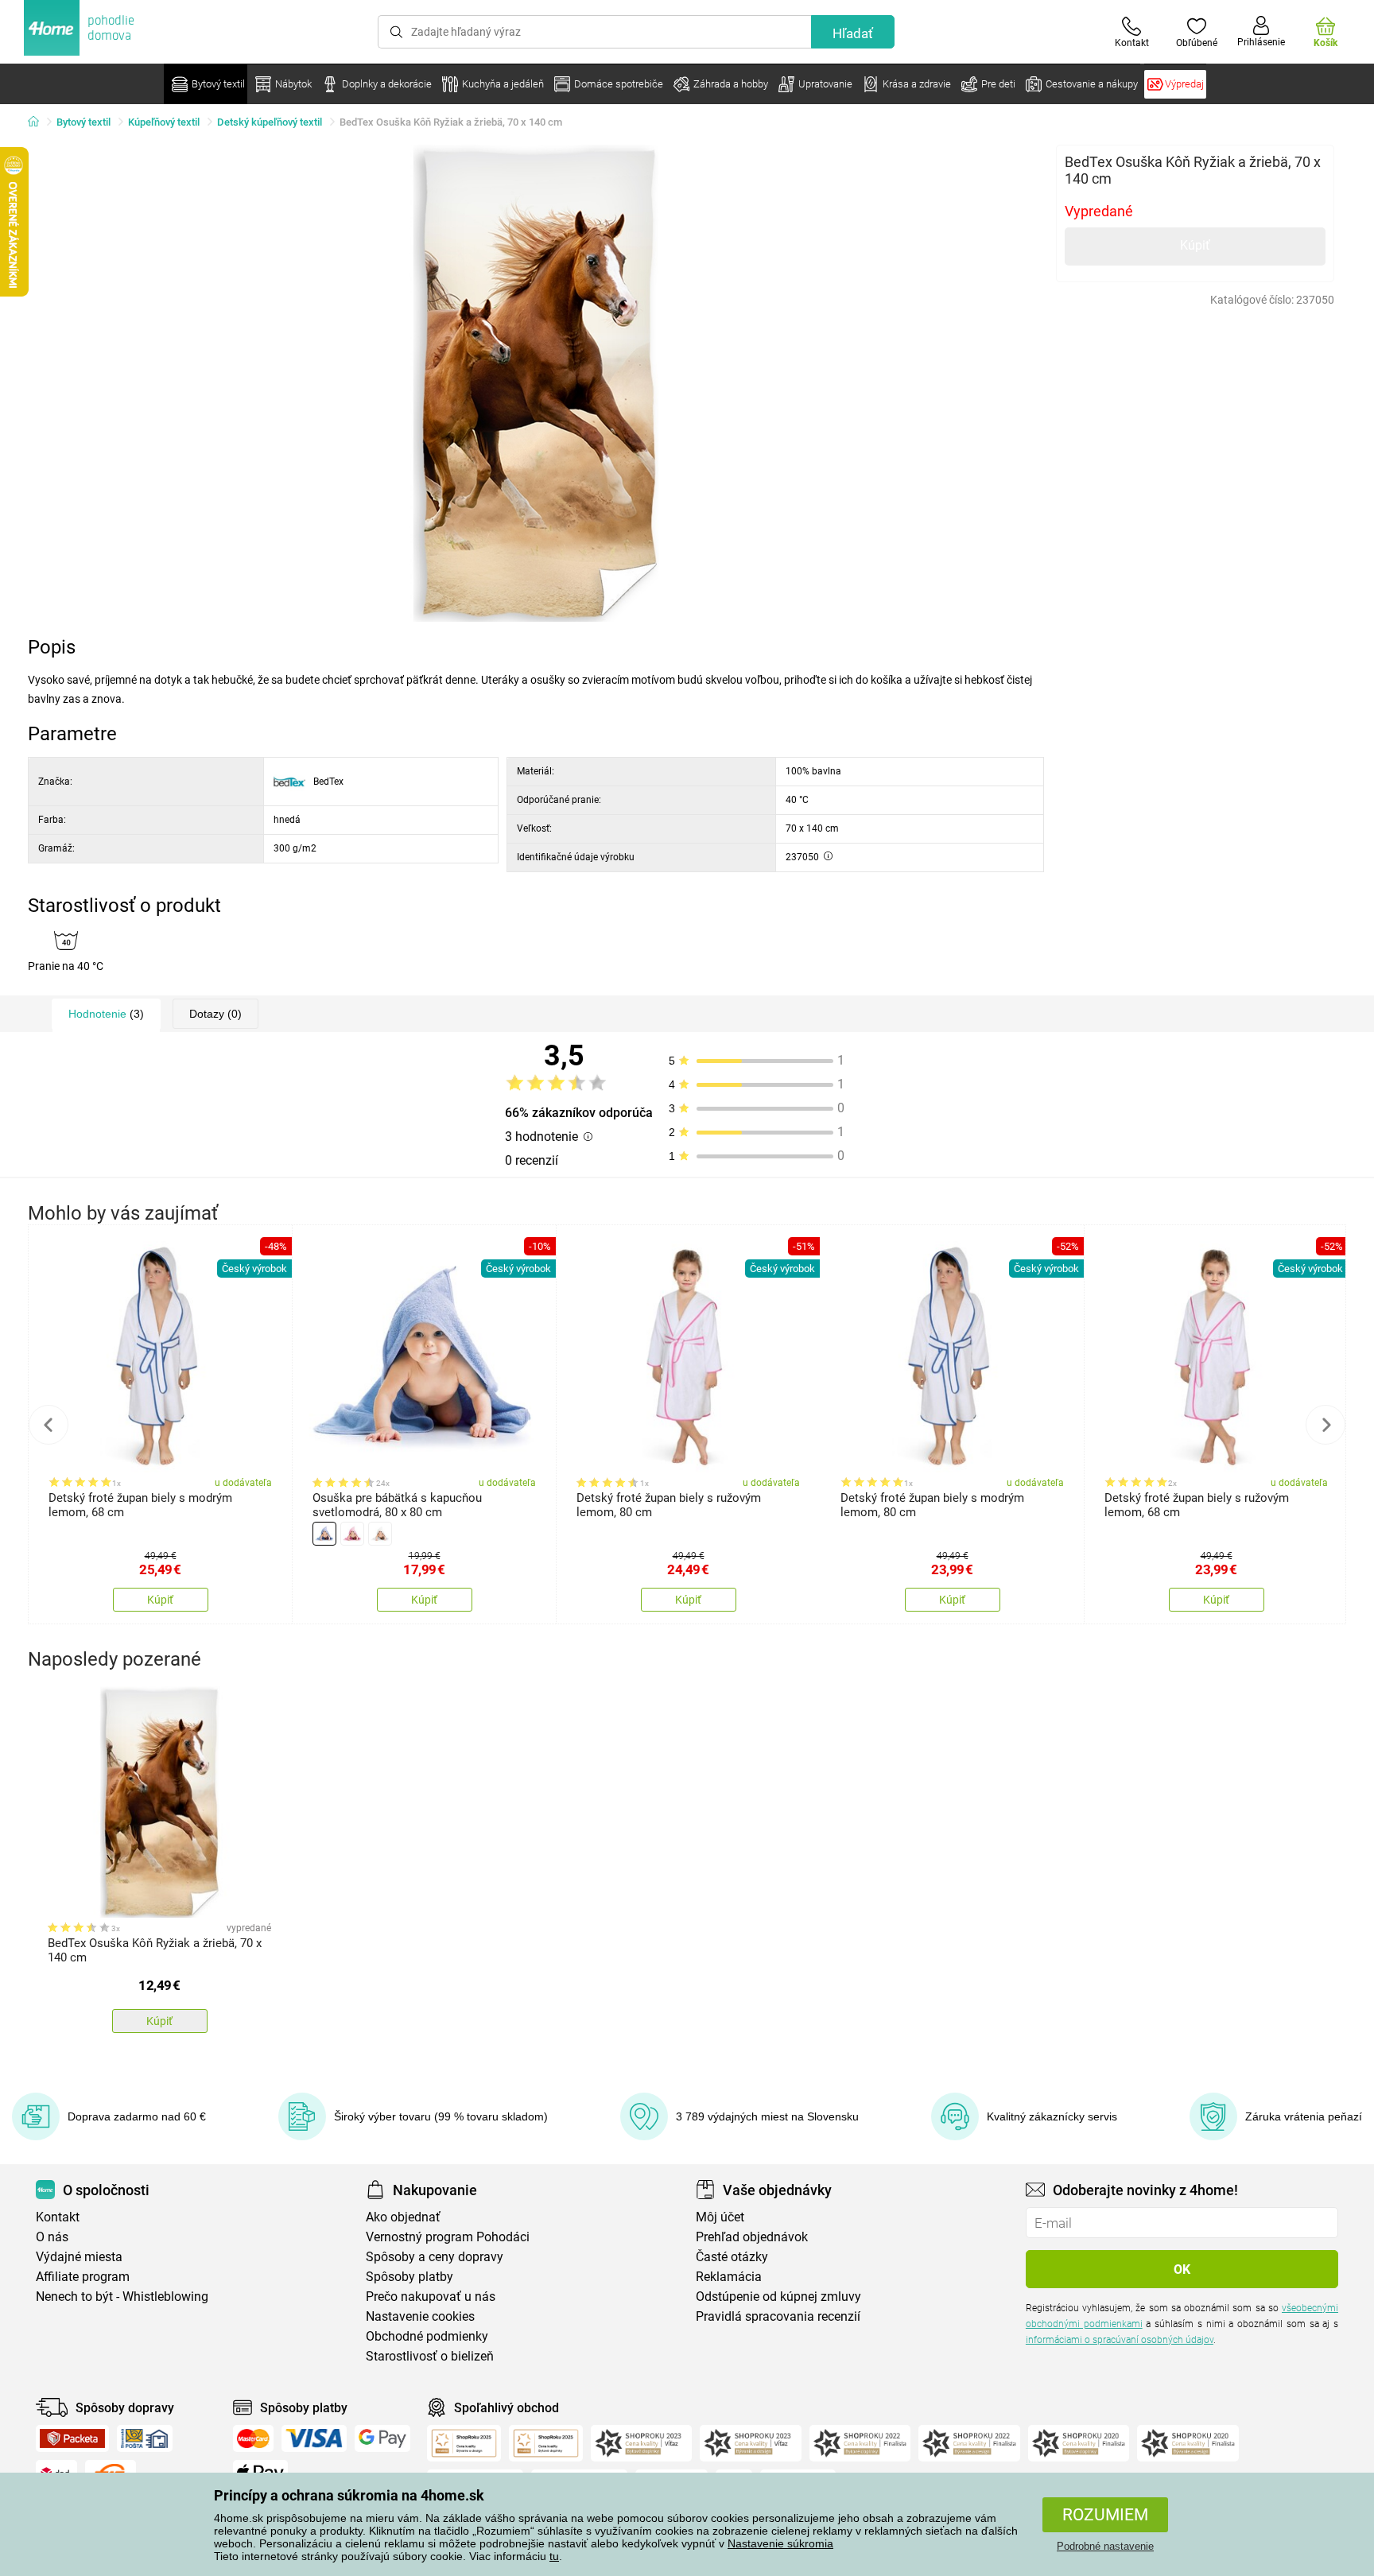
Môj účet (720, 2217)
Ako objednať (403, 2217)
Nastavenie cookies (420, 2316)
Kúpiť (1195, 245)
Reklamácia (729, 2277)
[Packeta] (72, 2438)
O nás (52, 2237)
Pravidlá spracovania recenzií (778, 2316)
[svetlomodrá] (324, 1534)
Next (1325, 1425)
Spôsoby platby (409, 2277)
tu (554, 2556)
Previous (49, 1425)
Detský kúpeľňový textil (270, 122)
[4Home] (39, 122)
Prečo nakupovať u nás (431, 2297)
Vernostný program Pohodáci (448, 2237)
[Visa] (314, 2438)
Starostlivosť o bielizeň (430, 2356)
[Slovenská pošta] (145, 2438)
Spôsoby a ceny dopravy (435, 2257)
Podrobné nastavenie (1105, 2546)
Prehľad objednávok (752, 2237)
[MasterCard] (253, 2438)
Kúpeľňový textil (164, 122)
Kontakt (58, 2217)
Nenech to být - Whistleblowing (122, 2297)
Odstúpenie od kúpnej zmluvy (778, 2297)
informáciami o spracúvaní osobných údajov (1120, 2340)
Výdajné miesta (79, 2257)
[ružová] (352, 1534)
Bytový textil (83, 122)
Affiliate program (83, 2277)
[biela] (380, 1534)
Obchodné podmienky (427, 2336)
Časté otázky (732, 2257)
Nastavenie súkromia (780, 2543)
